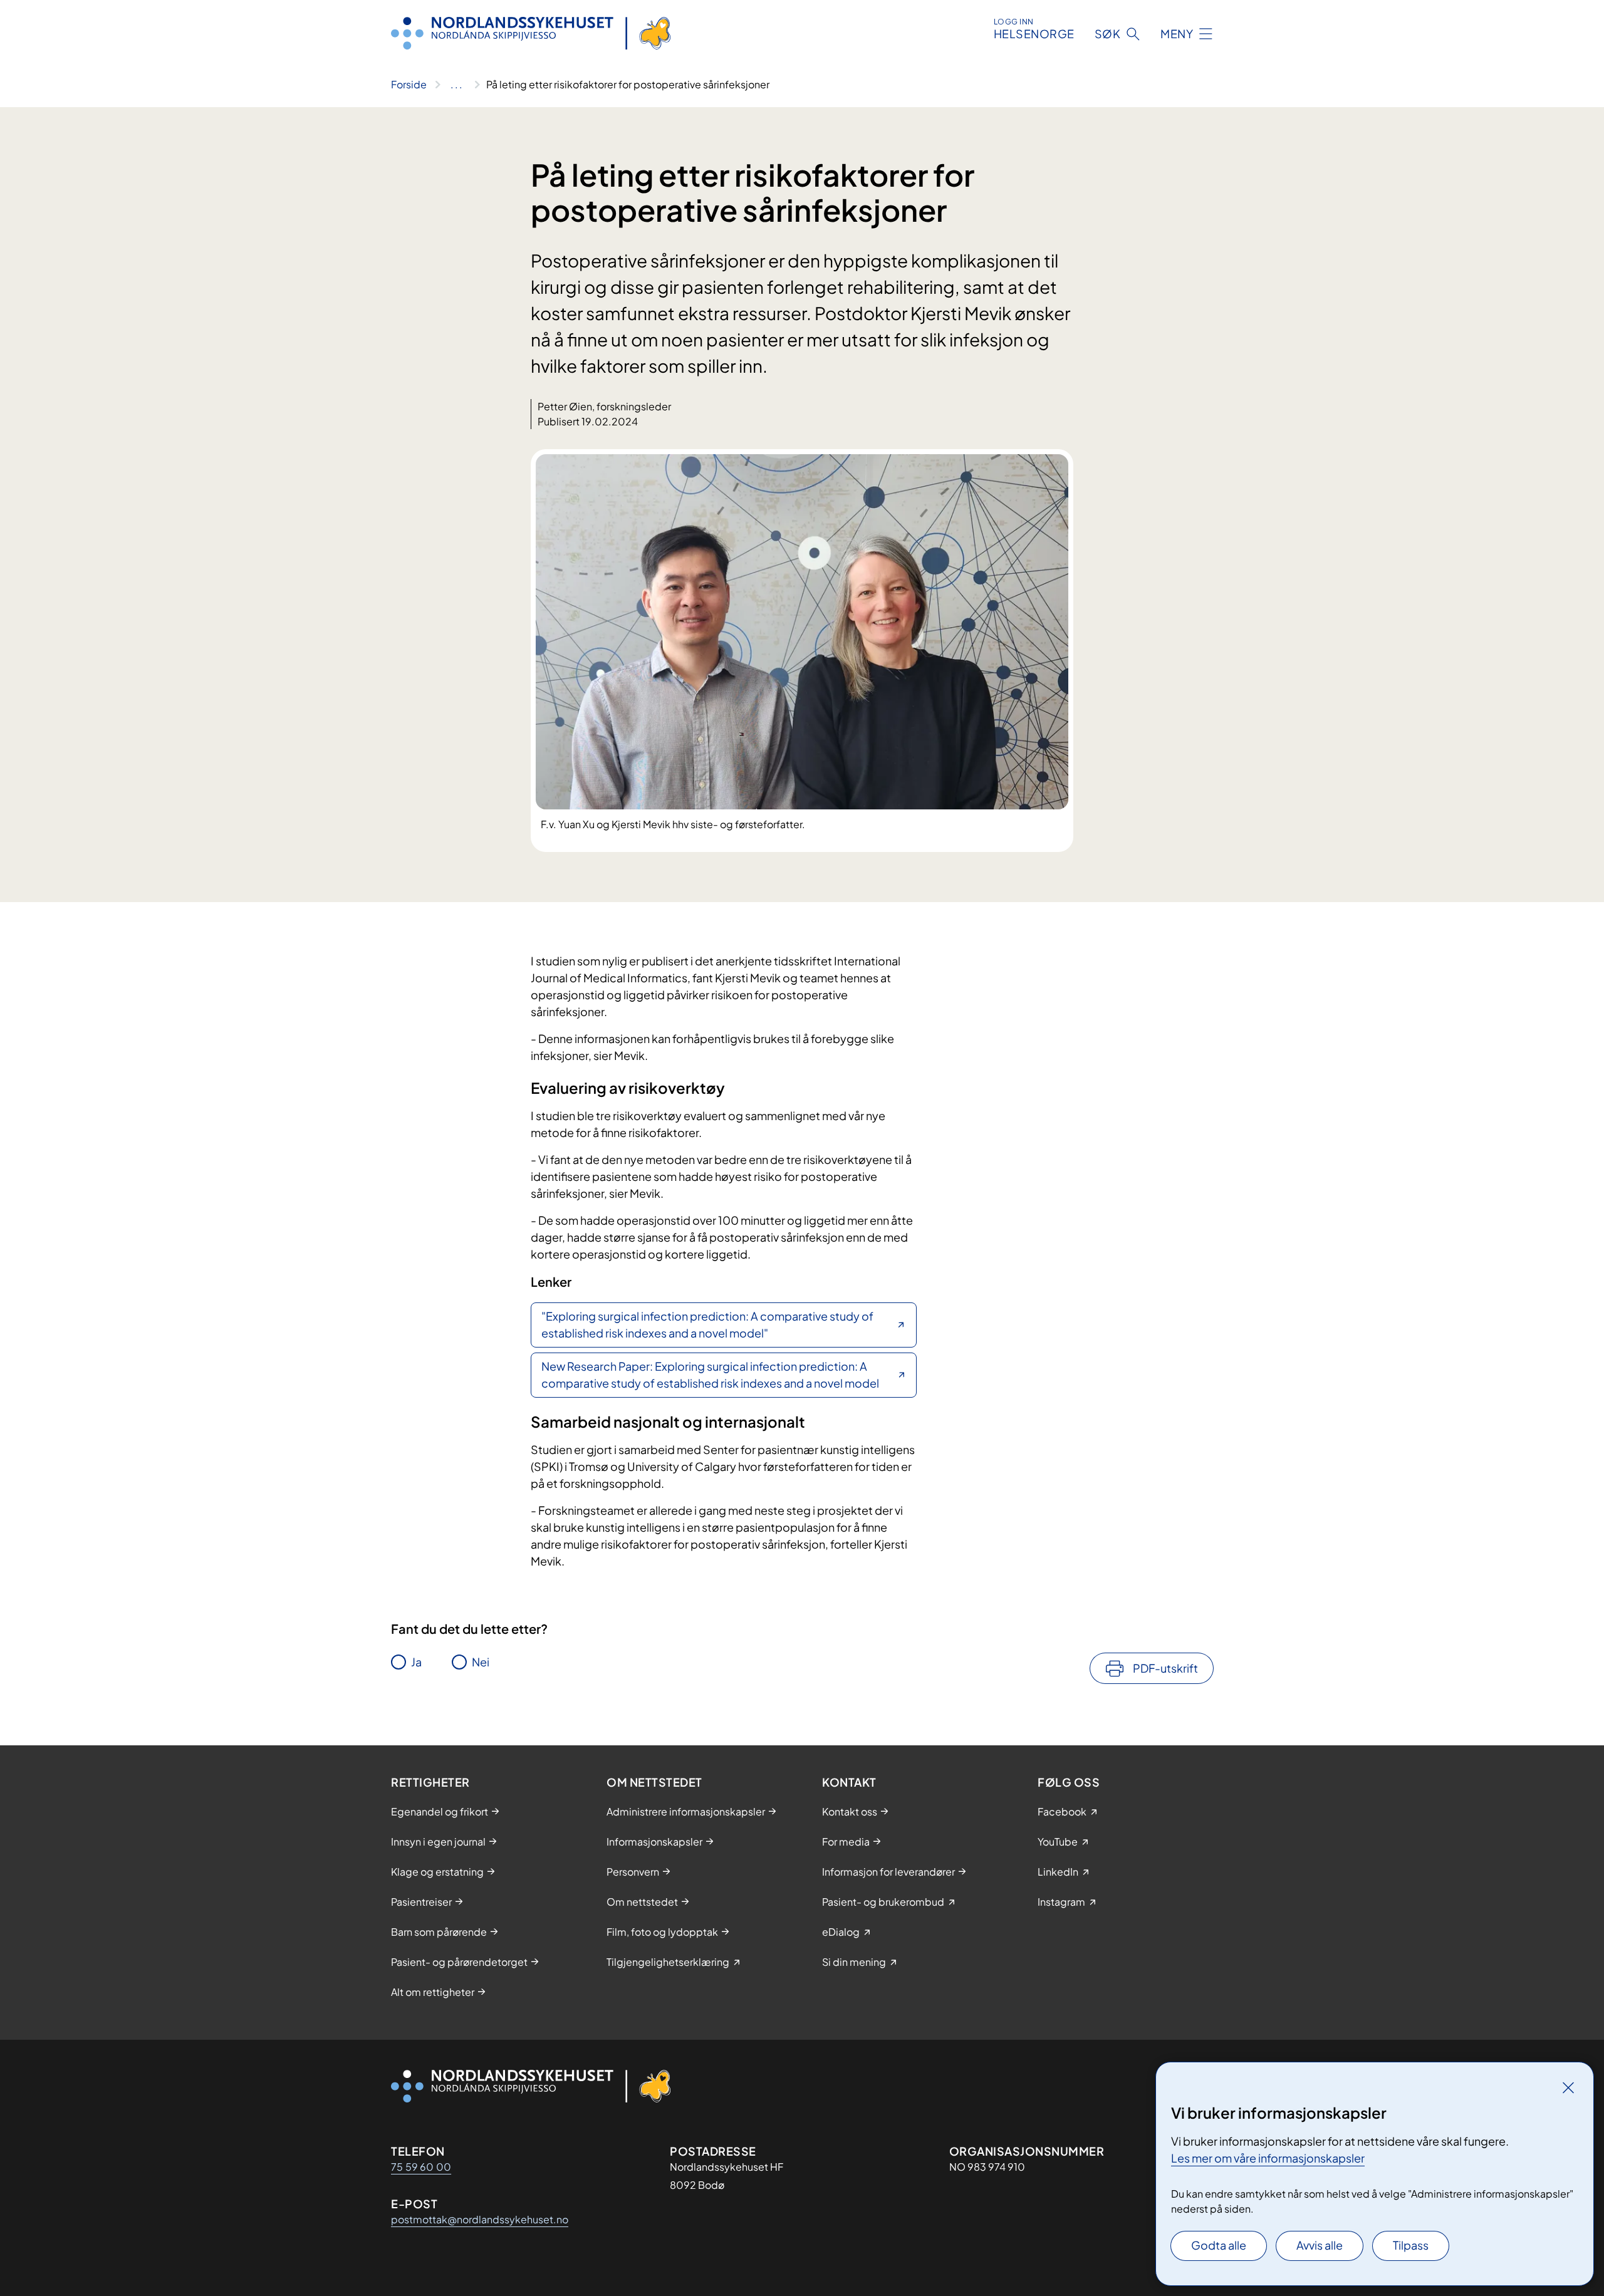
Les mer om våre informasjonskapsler (1268, 2158)
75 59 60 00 (421, 2167)
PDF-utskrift (1165, 1668)
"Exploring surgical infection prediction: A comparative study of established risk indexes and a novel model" (707, 1324)
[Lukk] (1568, 2087)
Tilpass (1411, 2245)
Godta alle (1219, 2245)
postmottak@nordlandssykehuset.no (480, 2219)
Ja (416, 1662)
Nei (481, 1662)
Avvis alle (1320, 2245)
